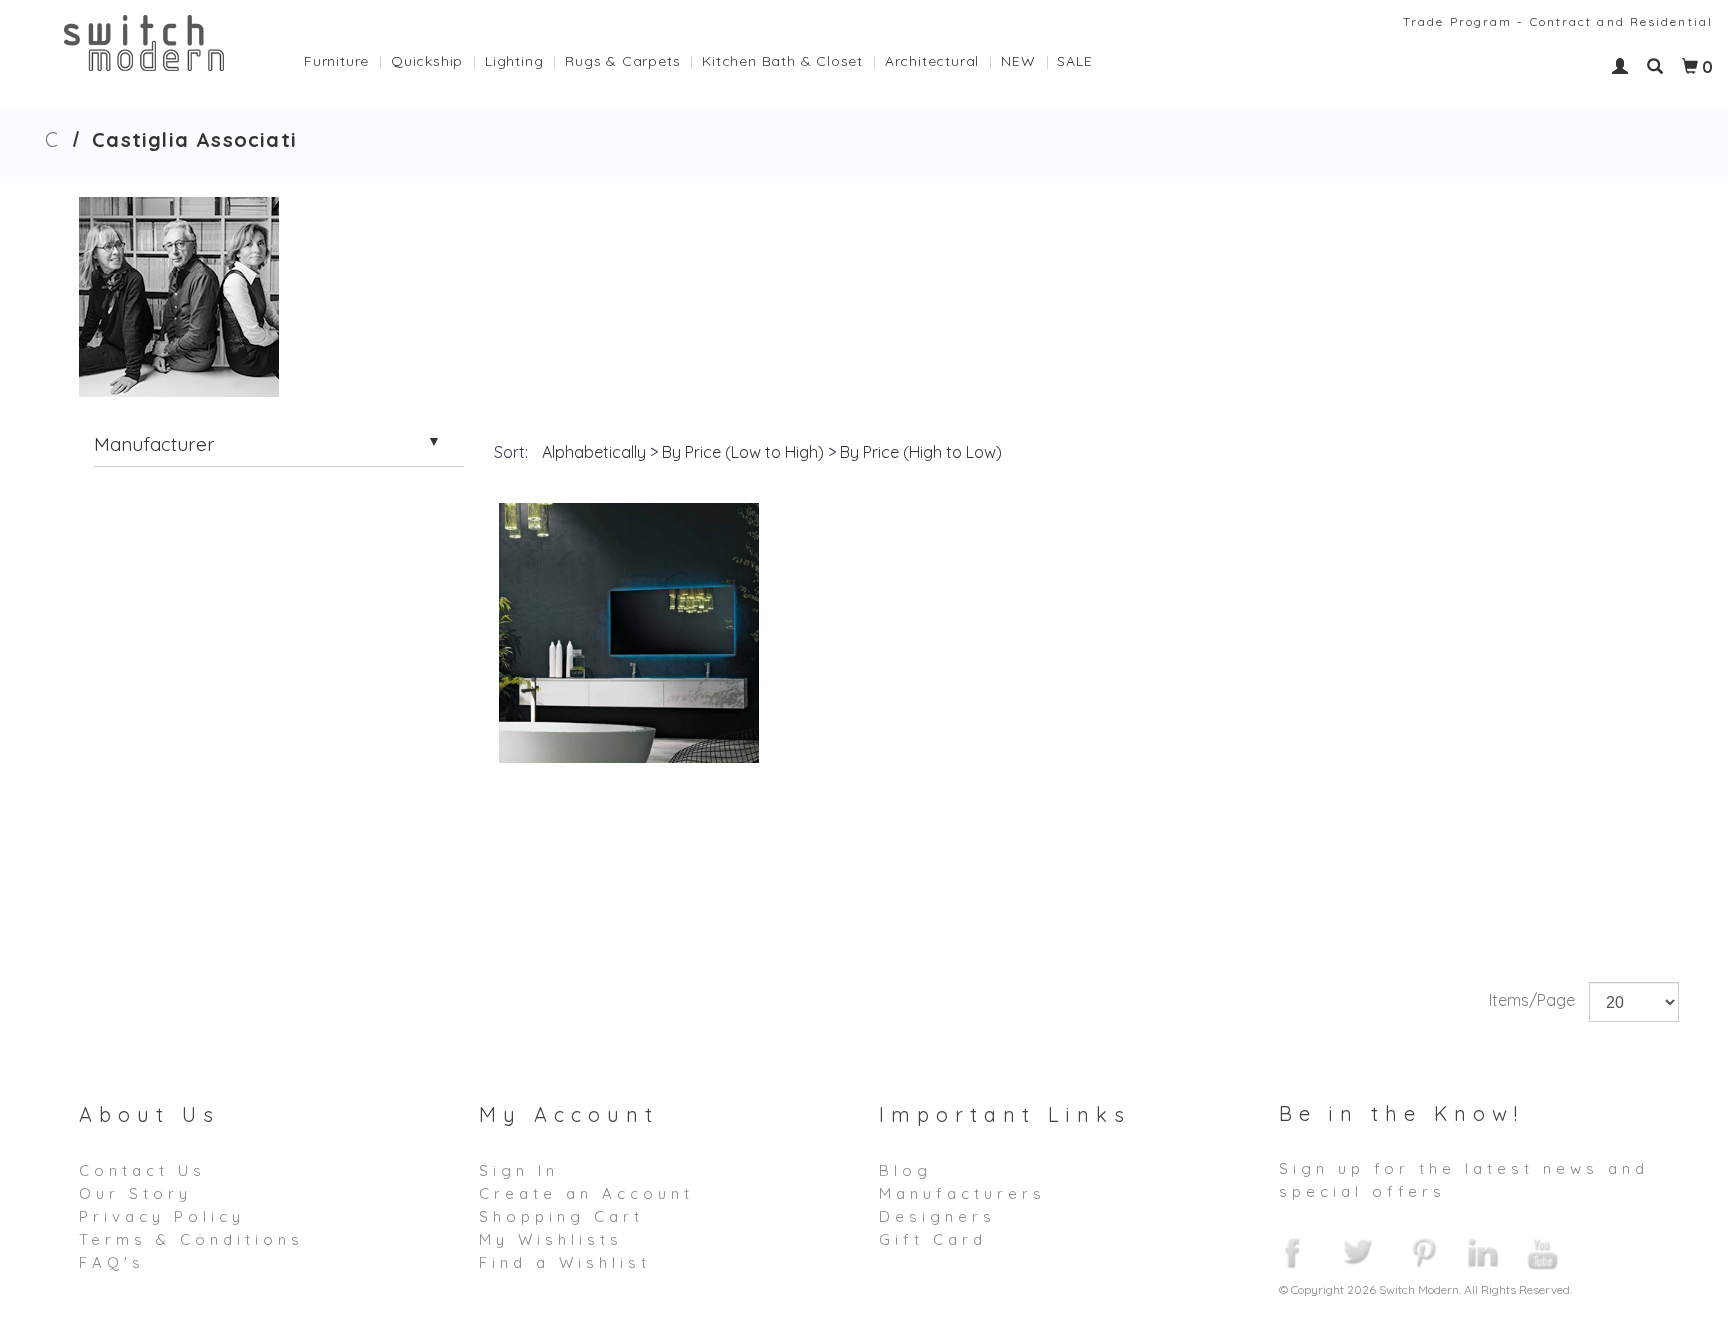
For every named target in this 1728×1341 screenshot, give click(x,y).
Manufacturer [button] (154, 444)
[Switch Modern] (144, 41)
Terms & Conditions (191, 1239)
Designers (937, 1216)
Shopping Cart (561, 1216)
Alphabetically (594, 452)
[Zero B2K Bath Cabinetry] (629, 633)
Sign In (519, 1170)
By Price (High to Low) (921, 452)
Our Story (135, 1193)
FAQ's (112, 1262)
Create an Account (586, 1193)
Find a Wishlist (565, 1262)
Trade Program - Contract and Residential (1558, 21)
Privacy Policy (162, 1216)
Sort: (511, 452)
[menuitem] (347, 56)
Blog (905, 1170)
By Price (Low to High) (743, 452)
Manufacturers (962, 1193)
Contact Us (142, 1170)
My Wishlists (551, 1239)
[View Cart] (1690, 67)
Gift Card (933, 1239)
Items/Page (1532, 1000)
